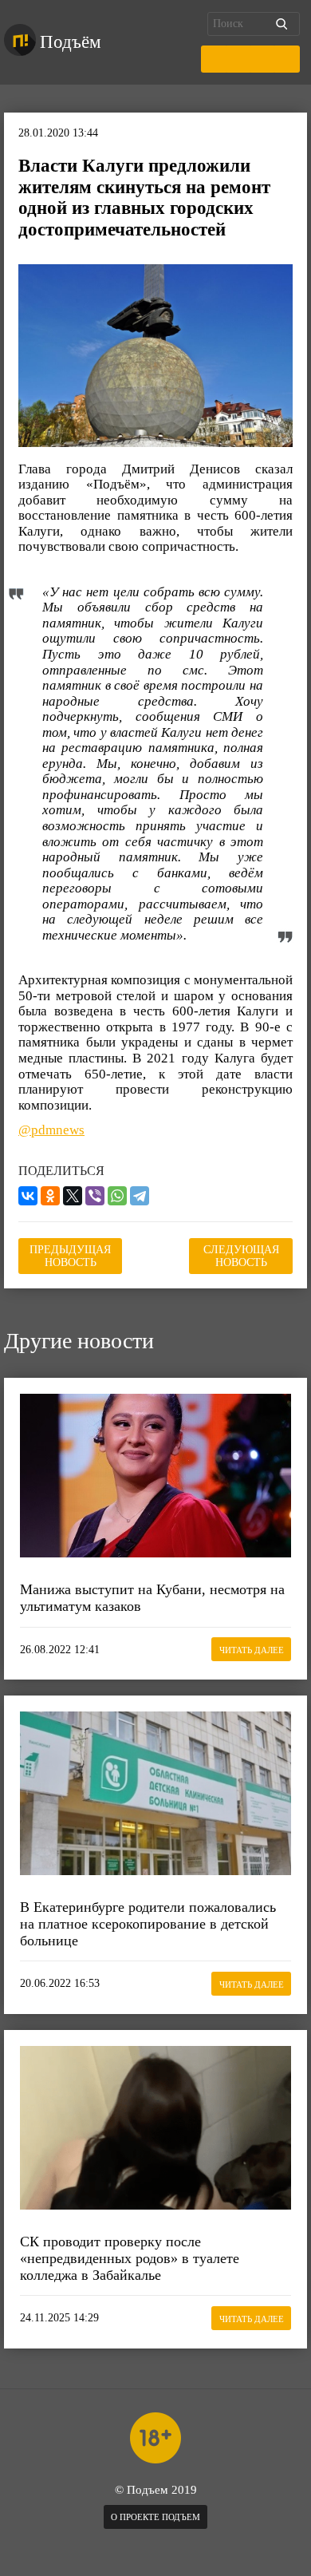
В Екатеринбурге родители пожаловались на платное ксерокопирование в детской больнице (148, 1923)
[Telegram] (140, 1196)
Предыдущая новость (70, 1256)
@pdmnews (51, 1130)
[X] (73, 1196)
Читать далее (252, 1650)
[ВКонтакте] (28, 1196)
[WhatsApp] (117, 1196)
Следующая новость (241, 1256)
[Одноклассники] (50, 1196)
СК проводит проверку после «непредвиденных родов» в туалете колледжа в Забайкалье (130, 2258)
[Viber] (95, 1196)
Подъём (71, 42)
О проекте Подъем (155, 2517)
